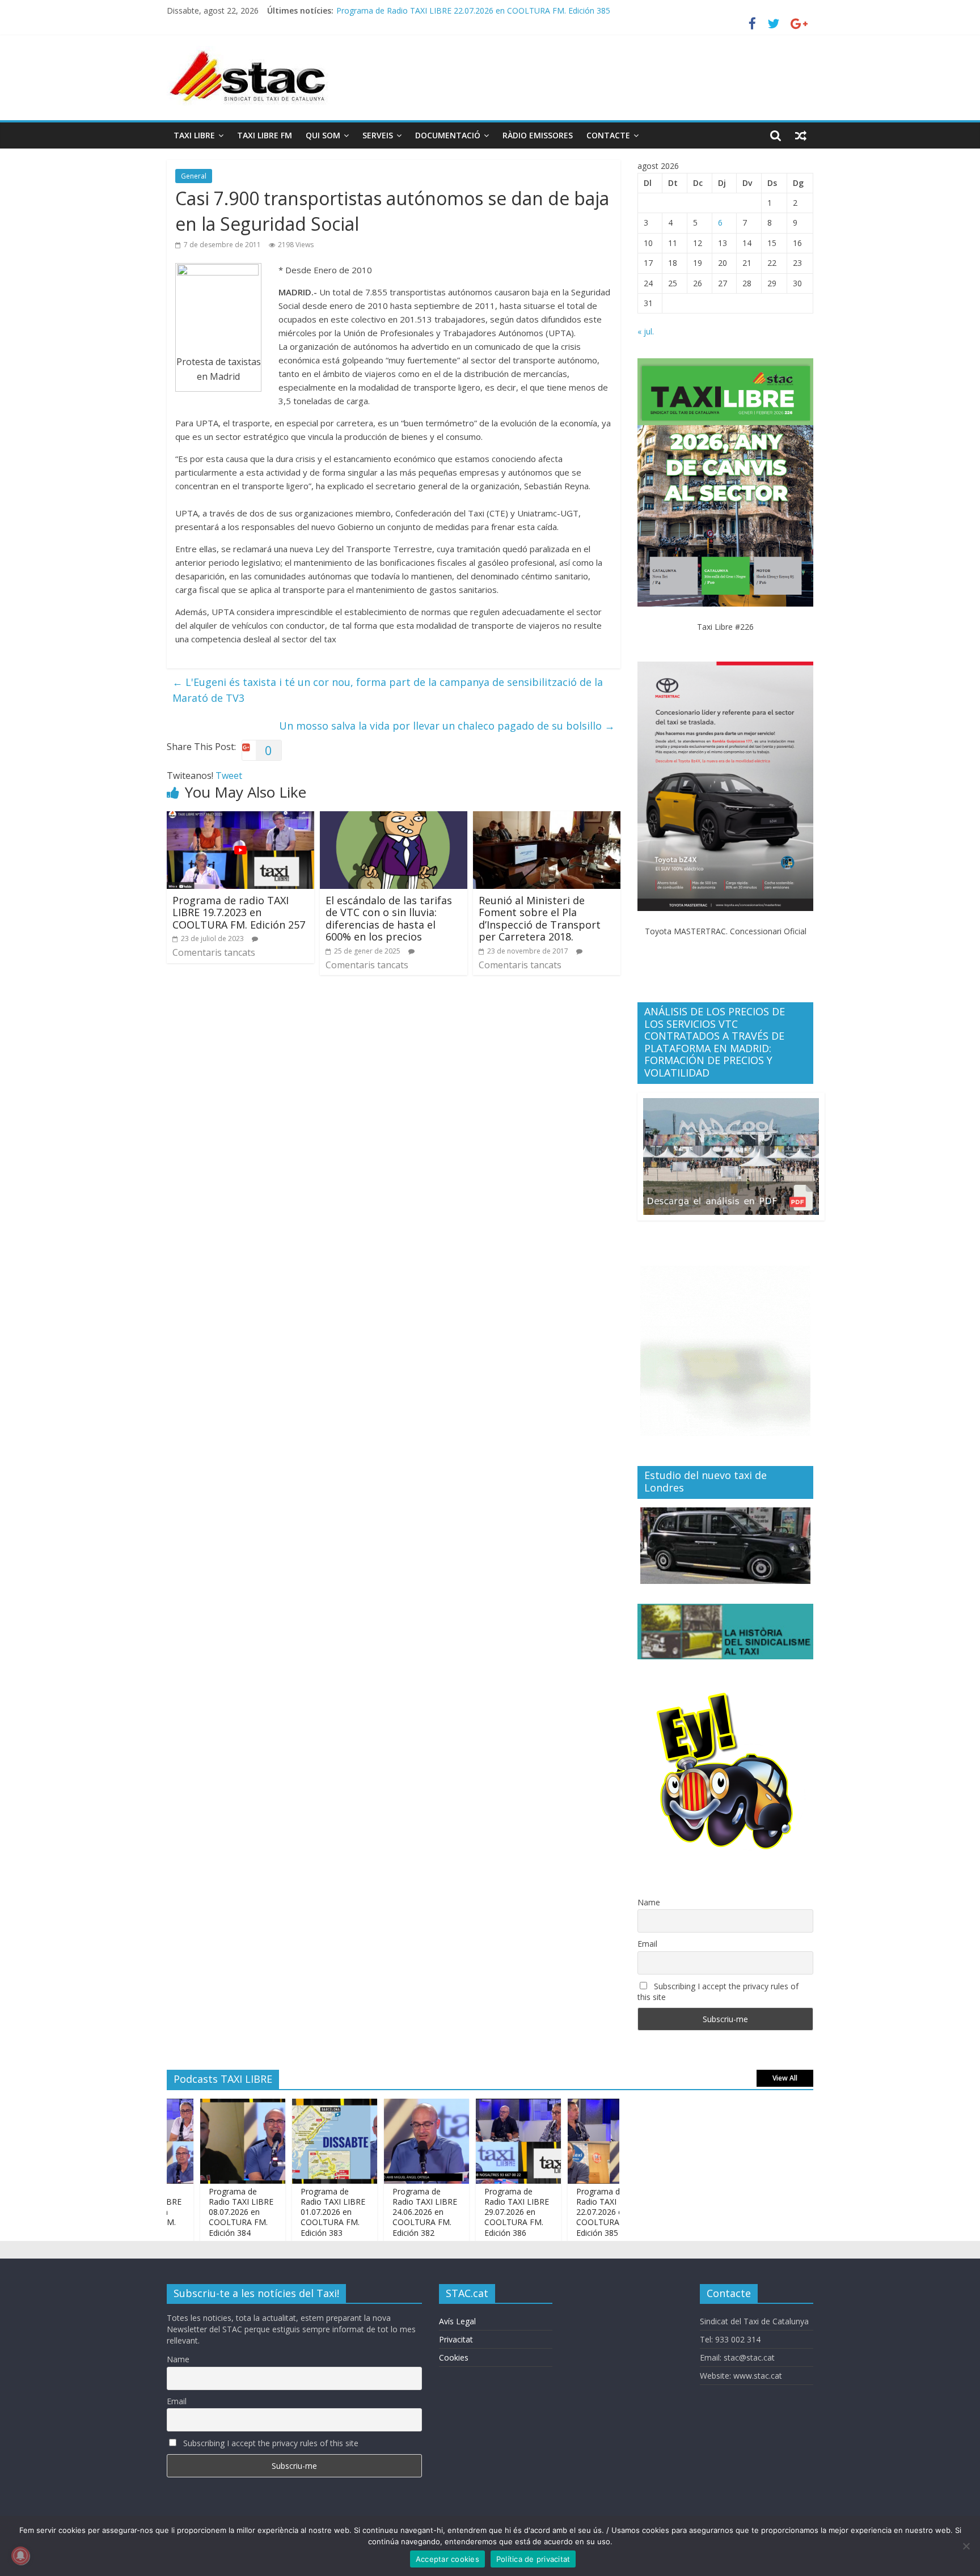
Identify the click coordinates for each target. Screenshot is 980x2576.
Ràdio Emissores (538, 135)
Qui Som (323, 135)
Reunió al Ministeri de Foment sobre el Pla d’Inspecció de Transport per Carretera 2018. (540, 919)
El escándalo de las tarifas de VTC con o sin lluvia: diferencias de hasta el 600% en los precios (389, 919)
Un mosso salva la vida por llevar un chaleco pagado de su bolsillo (447, 726)
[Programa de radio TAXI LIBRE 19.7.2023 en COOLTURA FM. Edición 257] (240, 818)
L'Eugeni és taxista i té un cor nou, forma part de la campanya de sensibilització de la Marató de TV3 (388, 690)
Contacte (608, 135)
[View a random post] (801, 135)
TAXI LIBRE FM (265, 135)
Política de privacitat (533, 2559)
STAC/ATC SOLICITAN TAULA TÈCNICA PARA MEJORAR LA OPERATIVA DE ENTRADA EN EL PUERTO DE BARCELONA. (556, 10)
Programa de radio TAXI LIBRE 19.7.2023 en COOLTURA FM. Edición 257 (239, 912)
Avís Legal (457, 2321)
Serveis (378, 135)
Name (649, 1902)
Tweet (229, 776)
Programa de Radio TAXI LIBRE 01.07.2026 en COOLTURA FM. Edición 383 (295, 2212)
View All (785, 2078)
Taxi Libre (194, 135)
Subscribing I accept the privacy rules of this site (718, 1992)
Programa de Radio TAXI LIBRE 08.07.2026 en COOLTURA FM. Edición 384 (203, 2212)
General (194, 176)
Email (647, 1944)
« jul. (646, 331)
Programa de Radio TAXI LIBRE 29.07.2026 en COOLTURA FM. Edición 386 (479, 2212)
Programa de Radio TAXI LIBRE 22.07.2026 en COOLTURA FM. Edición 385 (571, 2212)
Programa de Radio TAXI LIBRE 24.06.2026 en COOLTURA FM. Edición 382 (387, 2212)
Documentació (448, 135)
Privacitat (456, 2339)
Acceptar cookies (447, 2559)
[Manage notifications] (20, 2556)
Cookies (454, 2357)
